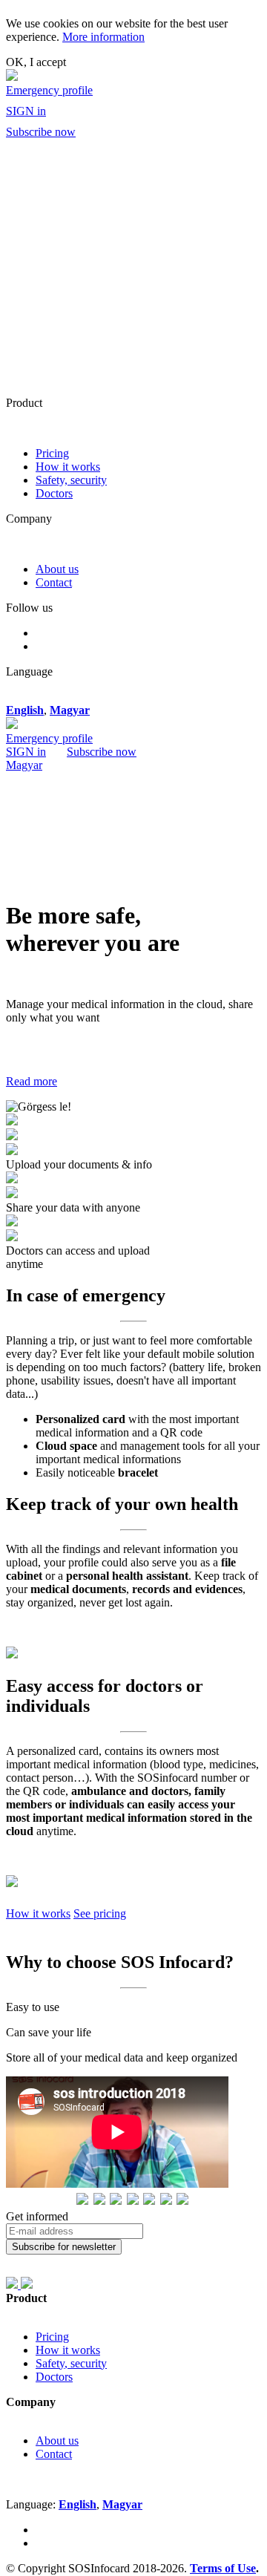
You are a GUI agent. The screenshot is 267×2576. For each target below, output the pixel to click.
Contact (54, 582)
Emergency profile (49, 90)
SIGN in (26, 111)
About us (57, 569)
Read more (32, 1081)
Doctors (54, 493)
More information (103, 37)
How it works (68, 467)
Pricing (52, 453)
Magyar (24, 765)
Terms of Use (223, 2568)
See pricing (100, 1913)
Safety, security (71, 480)
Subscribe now (41, 132)
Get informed (37, 2216)
